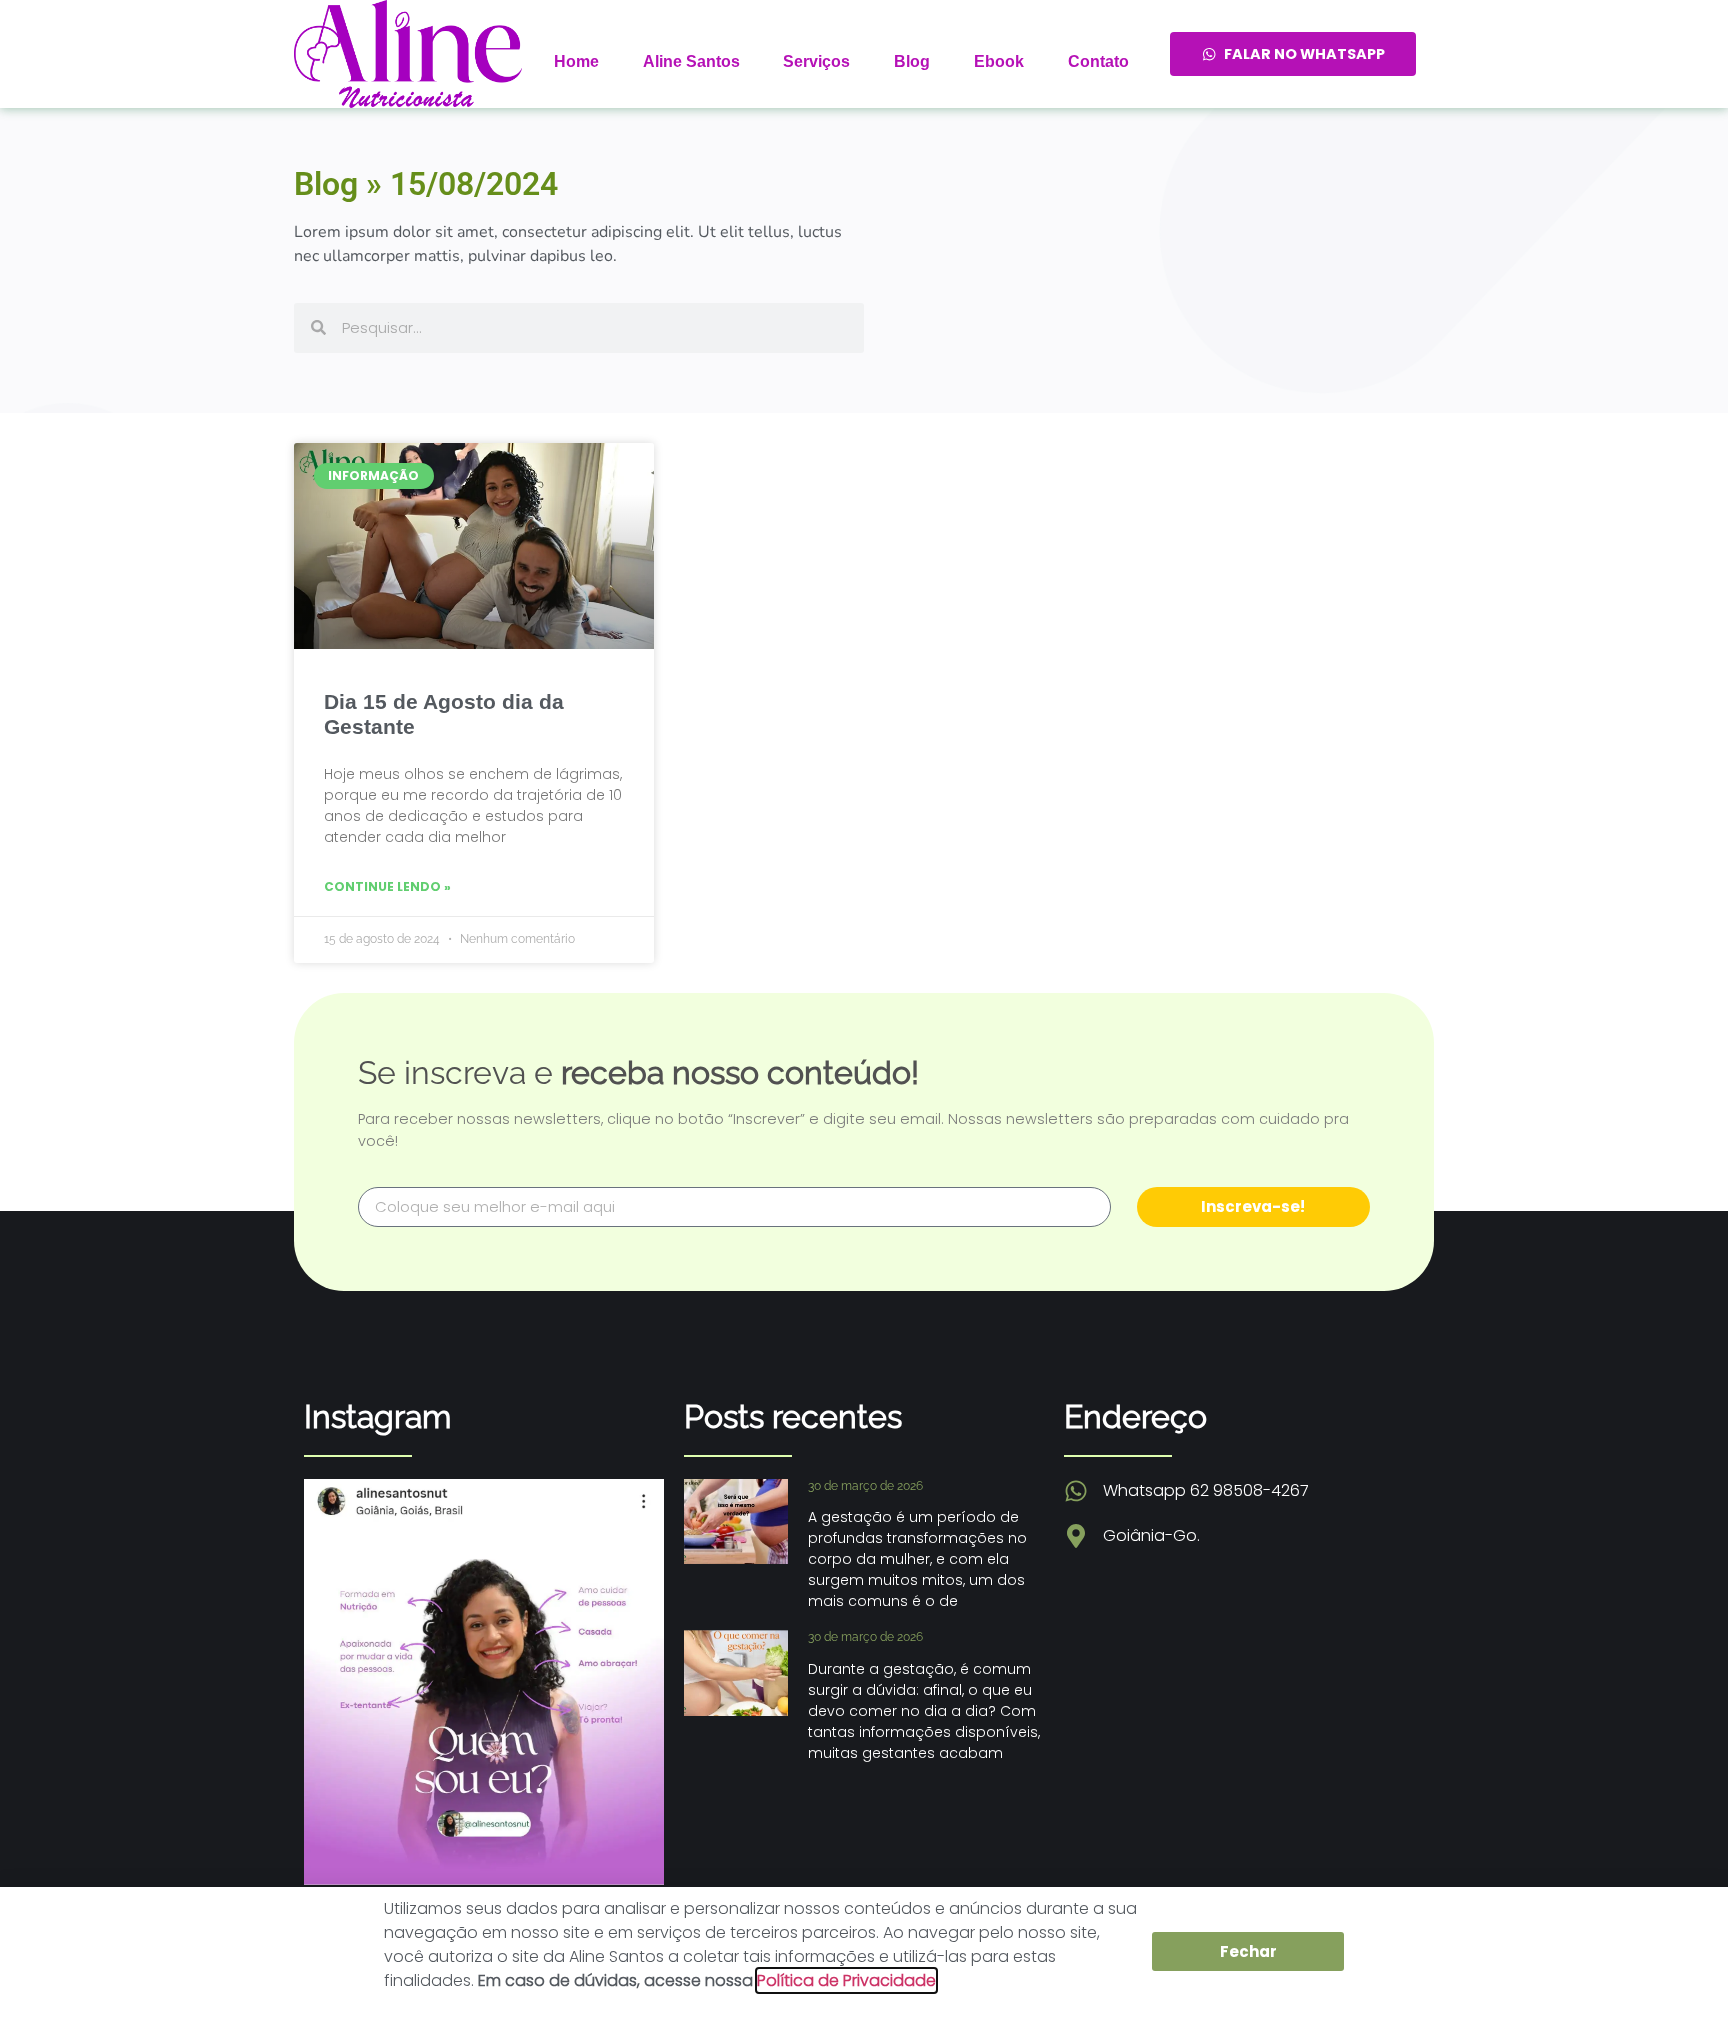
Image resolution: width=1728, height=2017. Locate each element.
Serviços (816, 61)
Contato (1098, 61)
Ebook (999, 61)
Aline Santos (691, 61)
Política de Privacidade (846, 1980)
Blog (912, 61)
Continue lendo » (387, 886)
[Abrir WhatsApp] (1678, 1966)
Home (576, 61)
